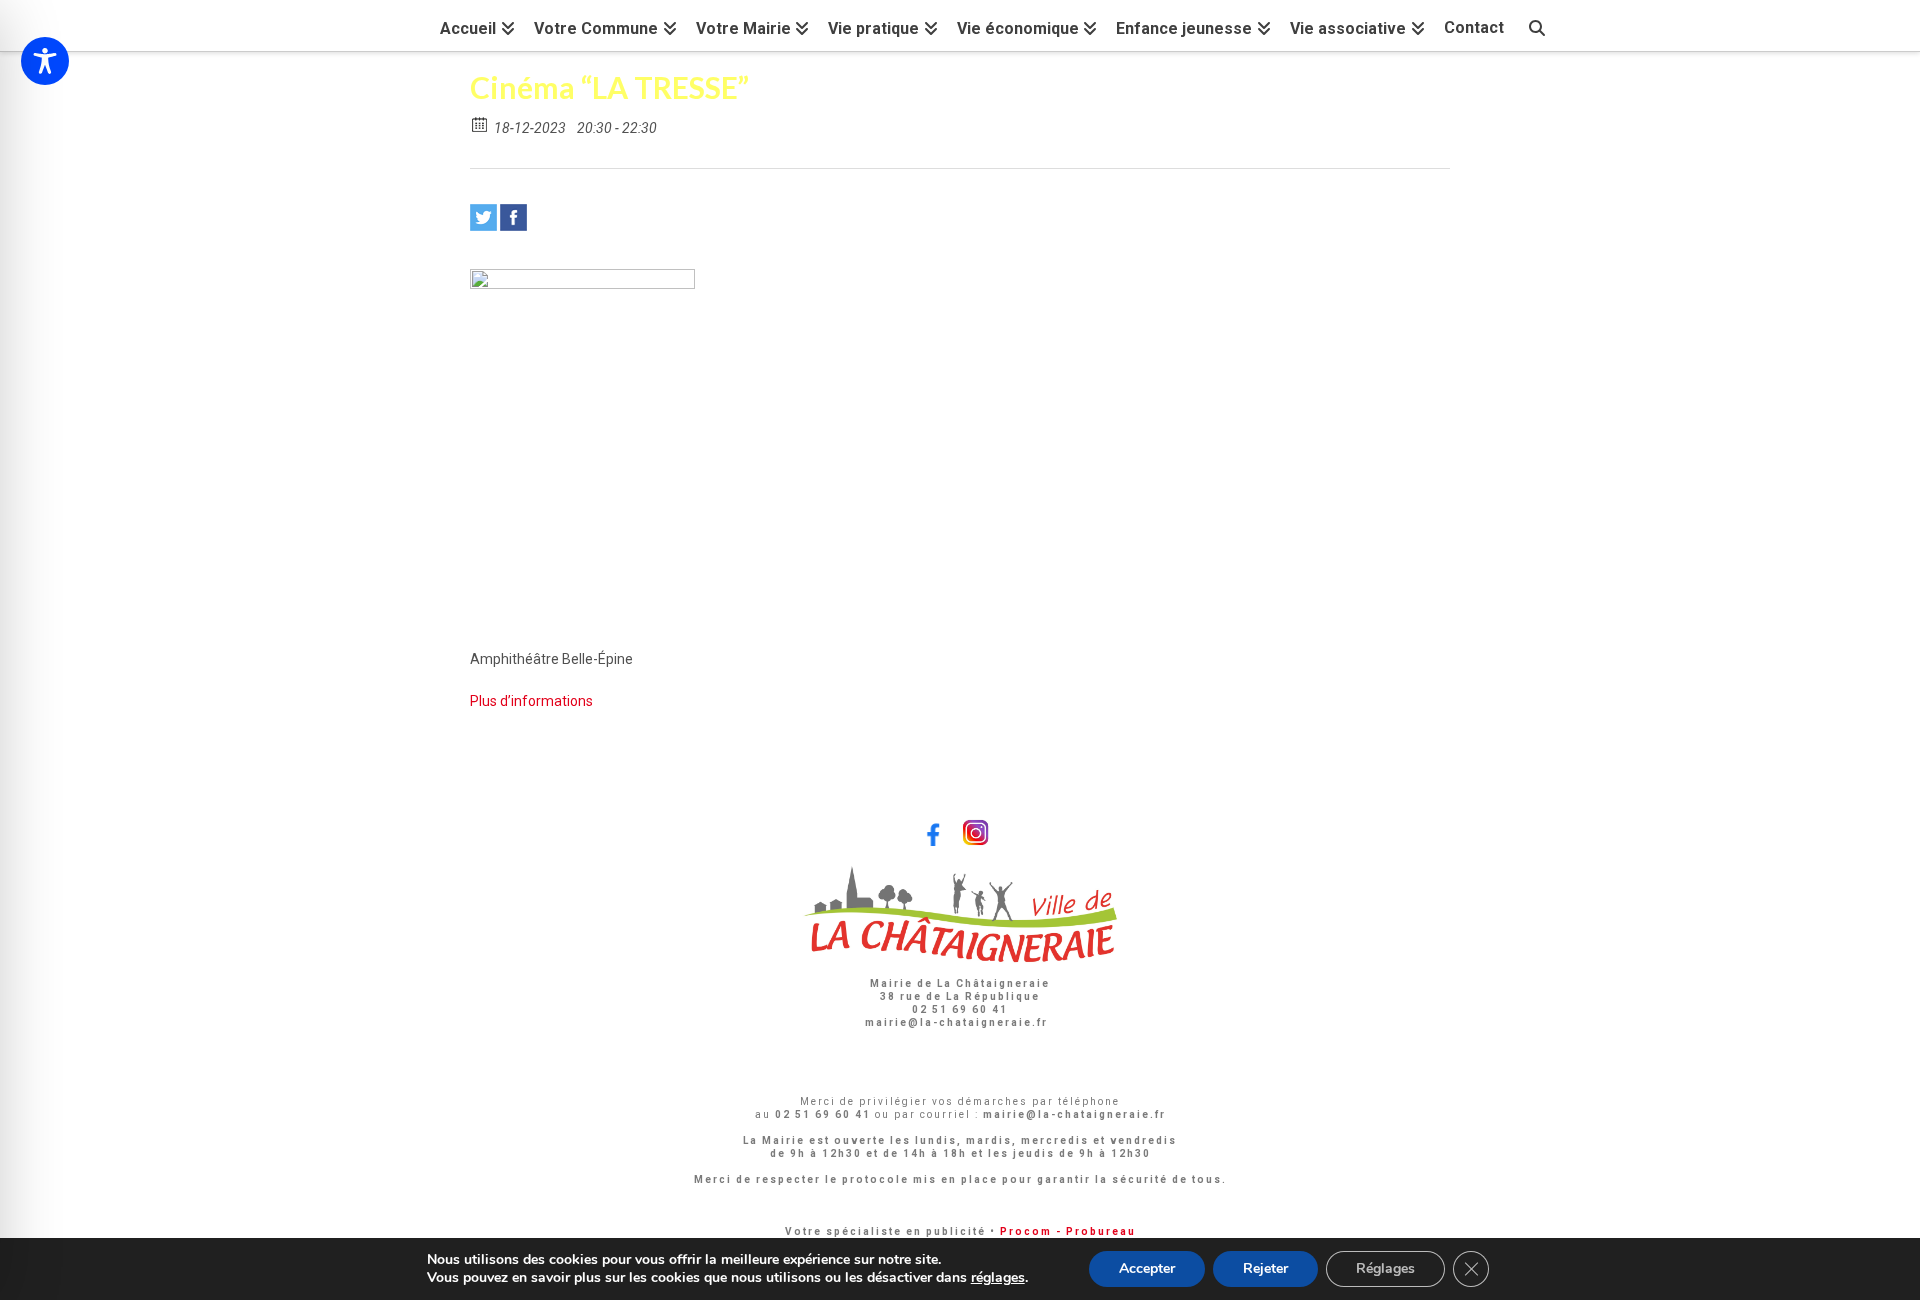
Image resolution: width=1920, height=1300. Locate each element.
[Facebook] (513, 217)
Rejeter (1265, 1268)
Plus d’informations (531, 701)
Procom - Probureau (1068, 1231)
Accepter (1147, 1268)
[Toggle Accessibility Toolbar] (45, 61)
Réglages (1385, 1268)
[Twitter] (483, 217)
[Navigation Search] (1537, 25)
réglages (998, 1278)
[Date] (480, 123)
